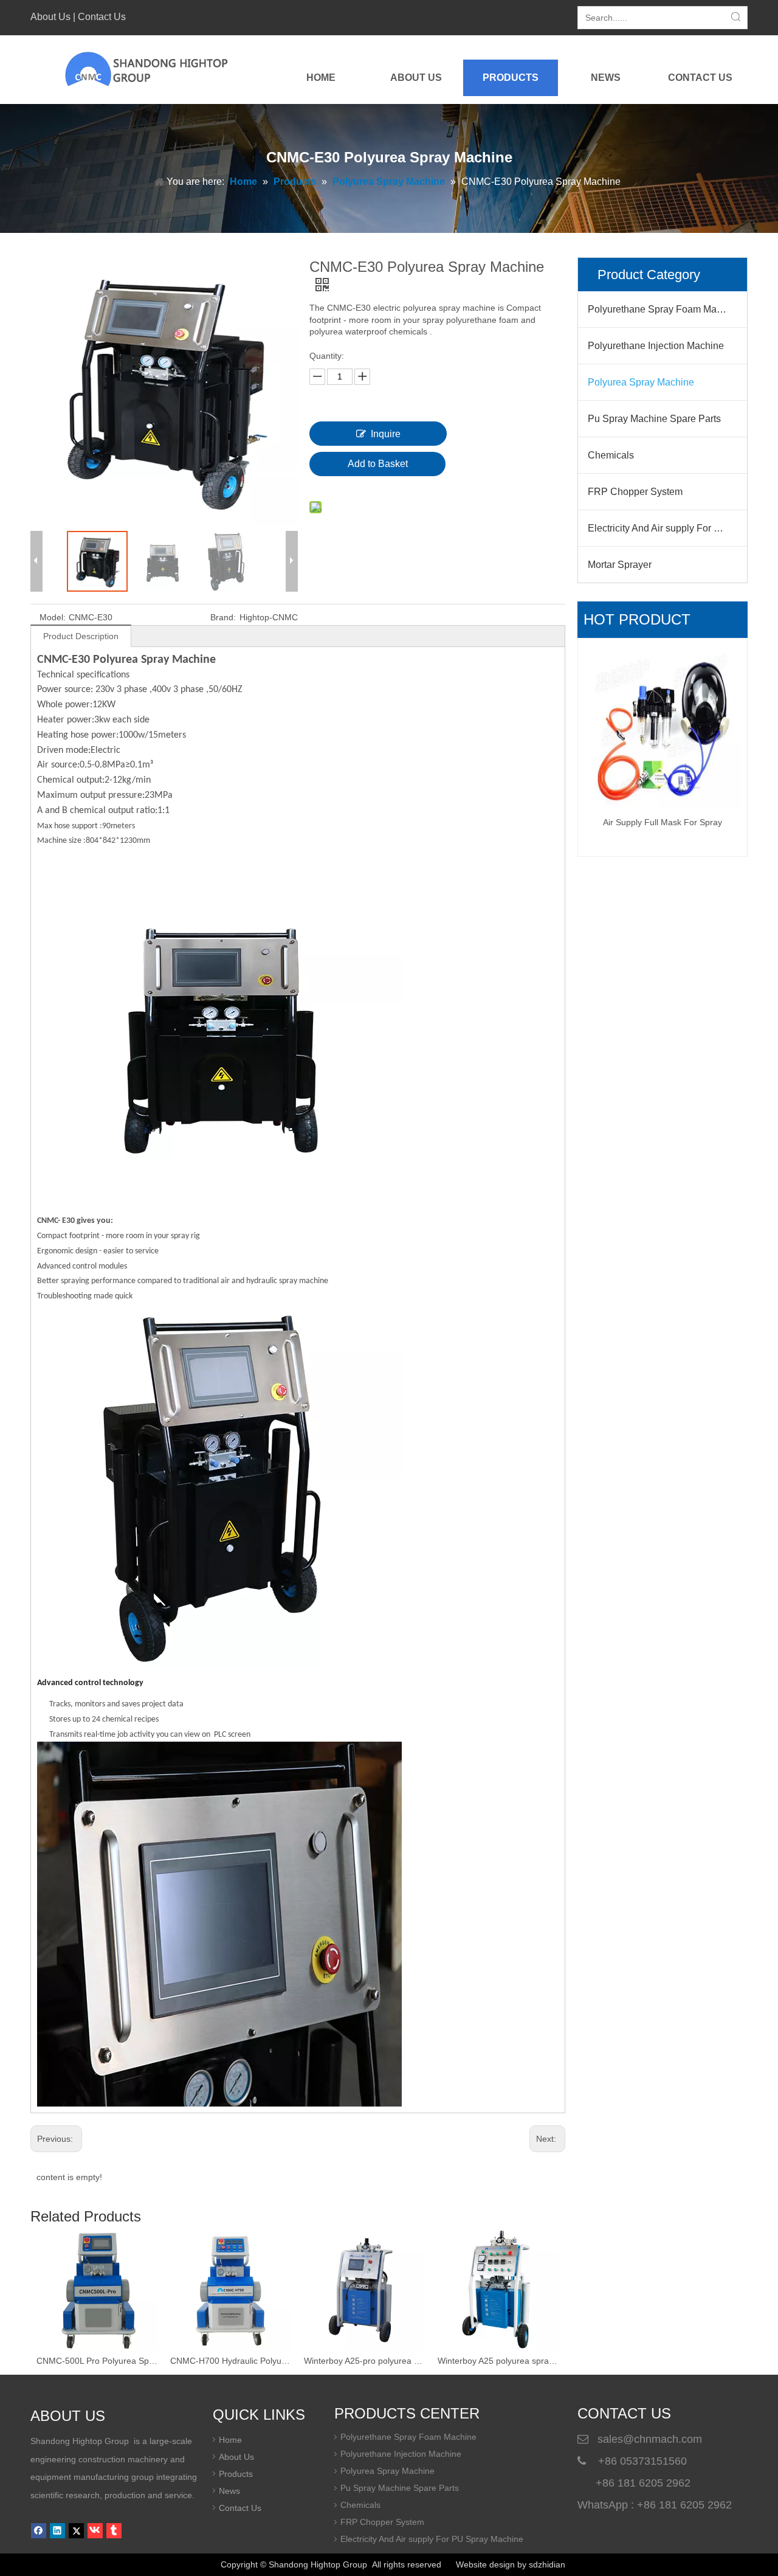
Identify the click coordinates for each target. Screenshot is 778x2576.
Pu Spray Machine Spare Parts (654, 419)
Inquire (386, 434)
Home (230, 2440)
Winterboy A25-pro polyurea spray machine (231, 2361)
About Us (50, 17)
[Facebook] (39, 2531)
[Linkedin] (57, 2531)
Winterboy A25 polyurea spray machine (365, 2361)
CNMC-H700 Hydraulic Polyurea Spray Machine (97, 2361)
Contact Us (102, 17)
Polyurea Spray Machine (641, 382)
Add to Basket (378, 464)
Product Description (81, 636)
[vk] (95, 2531)
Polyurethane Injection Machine (656, 346)
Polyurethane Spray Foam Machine (664, 309)
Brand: (223, 617)
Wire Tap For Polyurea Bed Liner (663, 660)
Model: (53, 617)
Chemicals (611, 455)
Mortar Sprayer (620, 565)
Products (236, 2474)
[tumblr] (114, 2531)
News (229, 2491)
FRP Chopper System (635, 492)
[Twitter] (76, 2531)
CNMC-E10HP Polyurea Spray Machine (498, 2361)
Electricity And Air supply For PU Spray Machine (667, 528)
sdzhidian (547, 2564)
